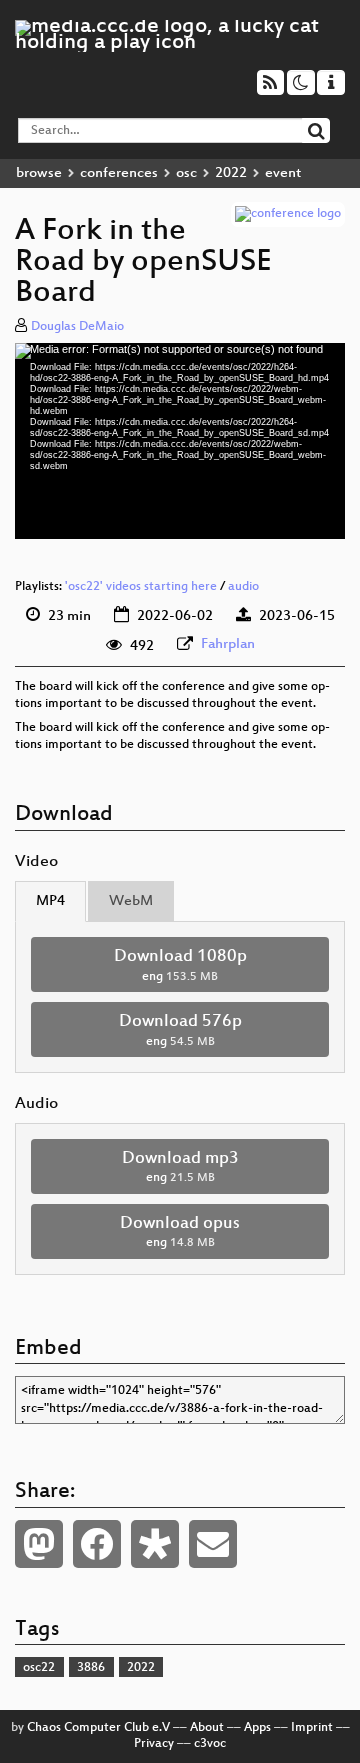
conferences (119, 173)
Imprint (312, 1728)
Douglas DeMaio (77, 327)
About (207, 1728)
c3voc (210, 1744)
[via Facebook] (97, 1544)
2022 (231, 173)
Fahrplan (228, 644)
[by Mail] (213, 1544)
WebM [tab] (131, 901)
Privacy (154, 1744)
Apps (257, 1728)
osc (186, 173)
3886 (91, 1668)
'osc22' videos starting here (141, 587)
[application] (180, 441)
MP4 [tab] (50, 901)
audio (243, 587)
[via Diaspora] (155, 1544)
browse (39, 173)
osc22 (39, 1668)
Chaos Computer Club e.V (98, 1728)
